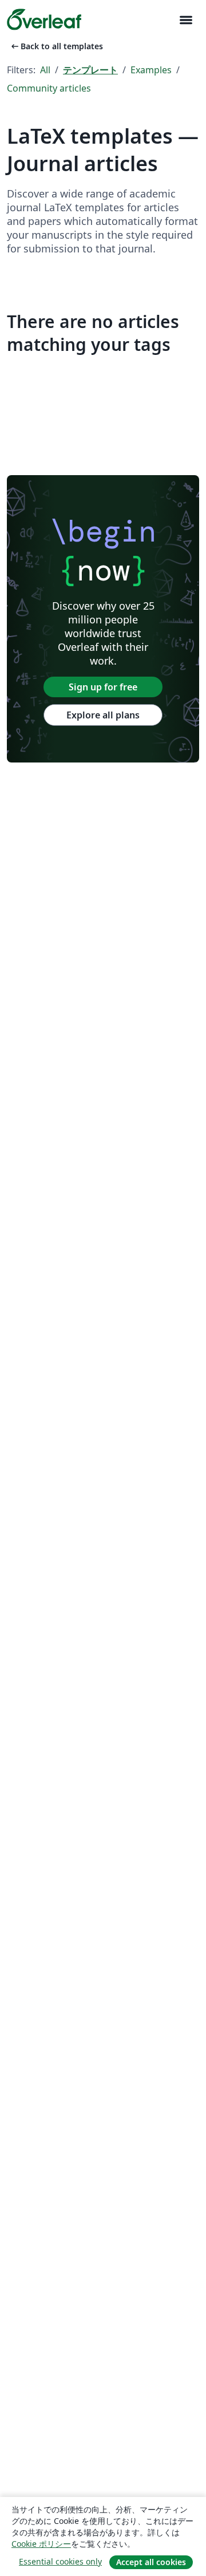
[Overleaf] (44, 19)
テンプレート (90, 70)
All (45, 70)
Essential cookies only (60, 2561)
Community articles (49, 88)
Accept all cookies (151, 2562)
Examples (151, 70)
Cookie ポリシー (41, 2544)
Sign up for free (103, 687)
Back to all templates (56, 46)
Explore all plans (103, 715)
